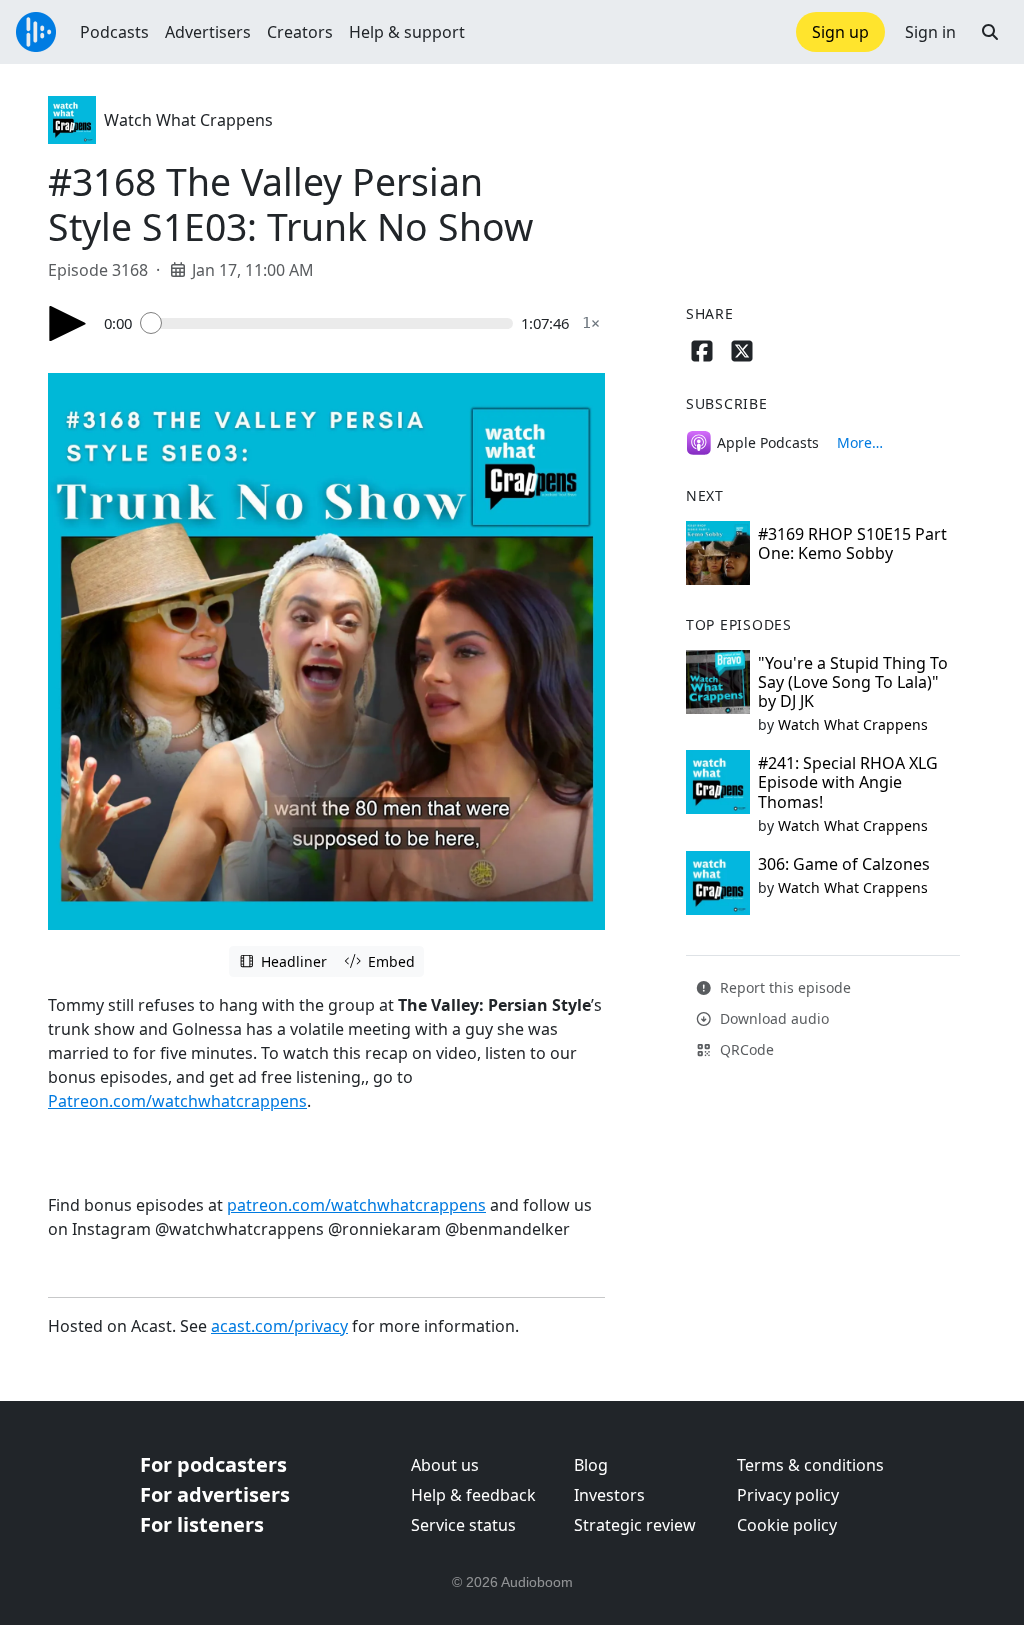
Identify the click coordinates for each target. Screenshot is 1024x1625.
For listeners (202, 1524)
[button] (990, 32)
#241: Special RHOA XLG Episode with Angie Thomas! (848, 782)
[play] (68, 323)
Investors (609, 1495)
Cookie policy (787, 1525)
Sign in (930, 32)
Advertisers (208, 32)
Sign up (840, 32)
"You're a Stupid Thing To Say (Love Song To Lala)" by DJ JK (853, 682)
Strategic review (635, 1525)
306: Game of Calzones (844, 864)
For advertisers (215, 1494)
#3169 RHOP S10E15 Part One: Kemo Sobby (852, 543)
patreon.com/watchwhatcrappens (356, 1205)
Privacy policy (788, 1495)
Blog (591, 1465)
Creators (300, 32)
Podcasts (114, 32)
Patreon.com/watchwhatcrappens (177, 1101)
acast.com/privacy (279, 1326)
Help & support (407, 32)
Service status (463, 1525)
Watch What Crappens (188, 120)
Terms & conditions (810, 1465)
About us (445, 1465)
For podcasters (213, 1464)
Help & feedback (473, 1495)
